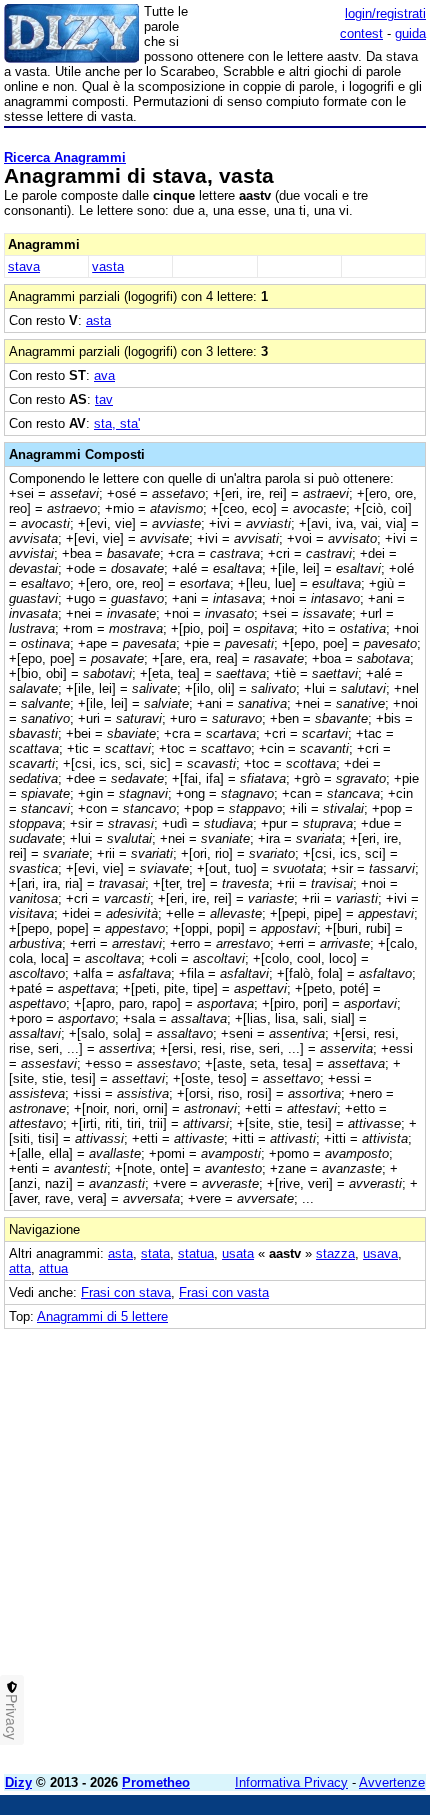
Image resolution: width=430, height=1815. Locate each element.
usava (380, 1253)
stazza (335, 1253)
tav (104, 399)
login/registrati (385, 13)
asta (98, 320)
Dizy (18, 1782)
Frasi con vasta (224, 1292)
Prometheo (156, 1782)
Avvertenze (392, 1782)
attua (53, 1268)
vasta (108, 266)
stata (155, 1253)
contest (361, 33)
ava (104, 375)
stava (24, 266)
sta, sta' (117, 423)
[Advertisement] (215, 1544)
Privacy (12, 1717)
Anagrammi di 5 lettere (102, 1316)
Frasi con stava (126, 1292)
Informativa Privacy (291, 1782)
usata (238, 1253)
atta (20, 1268)
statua (196, 1253)
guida (410, 33)
